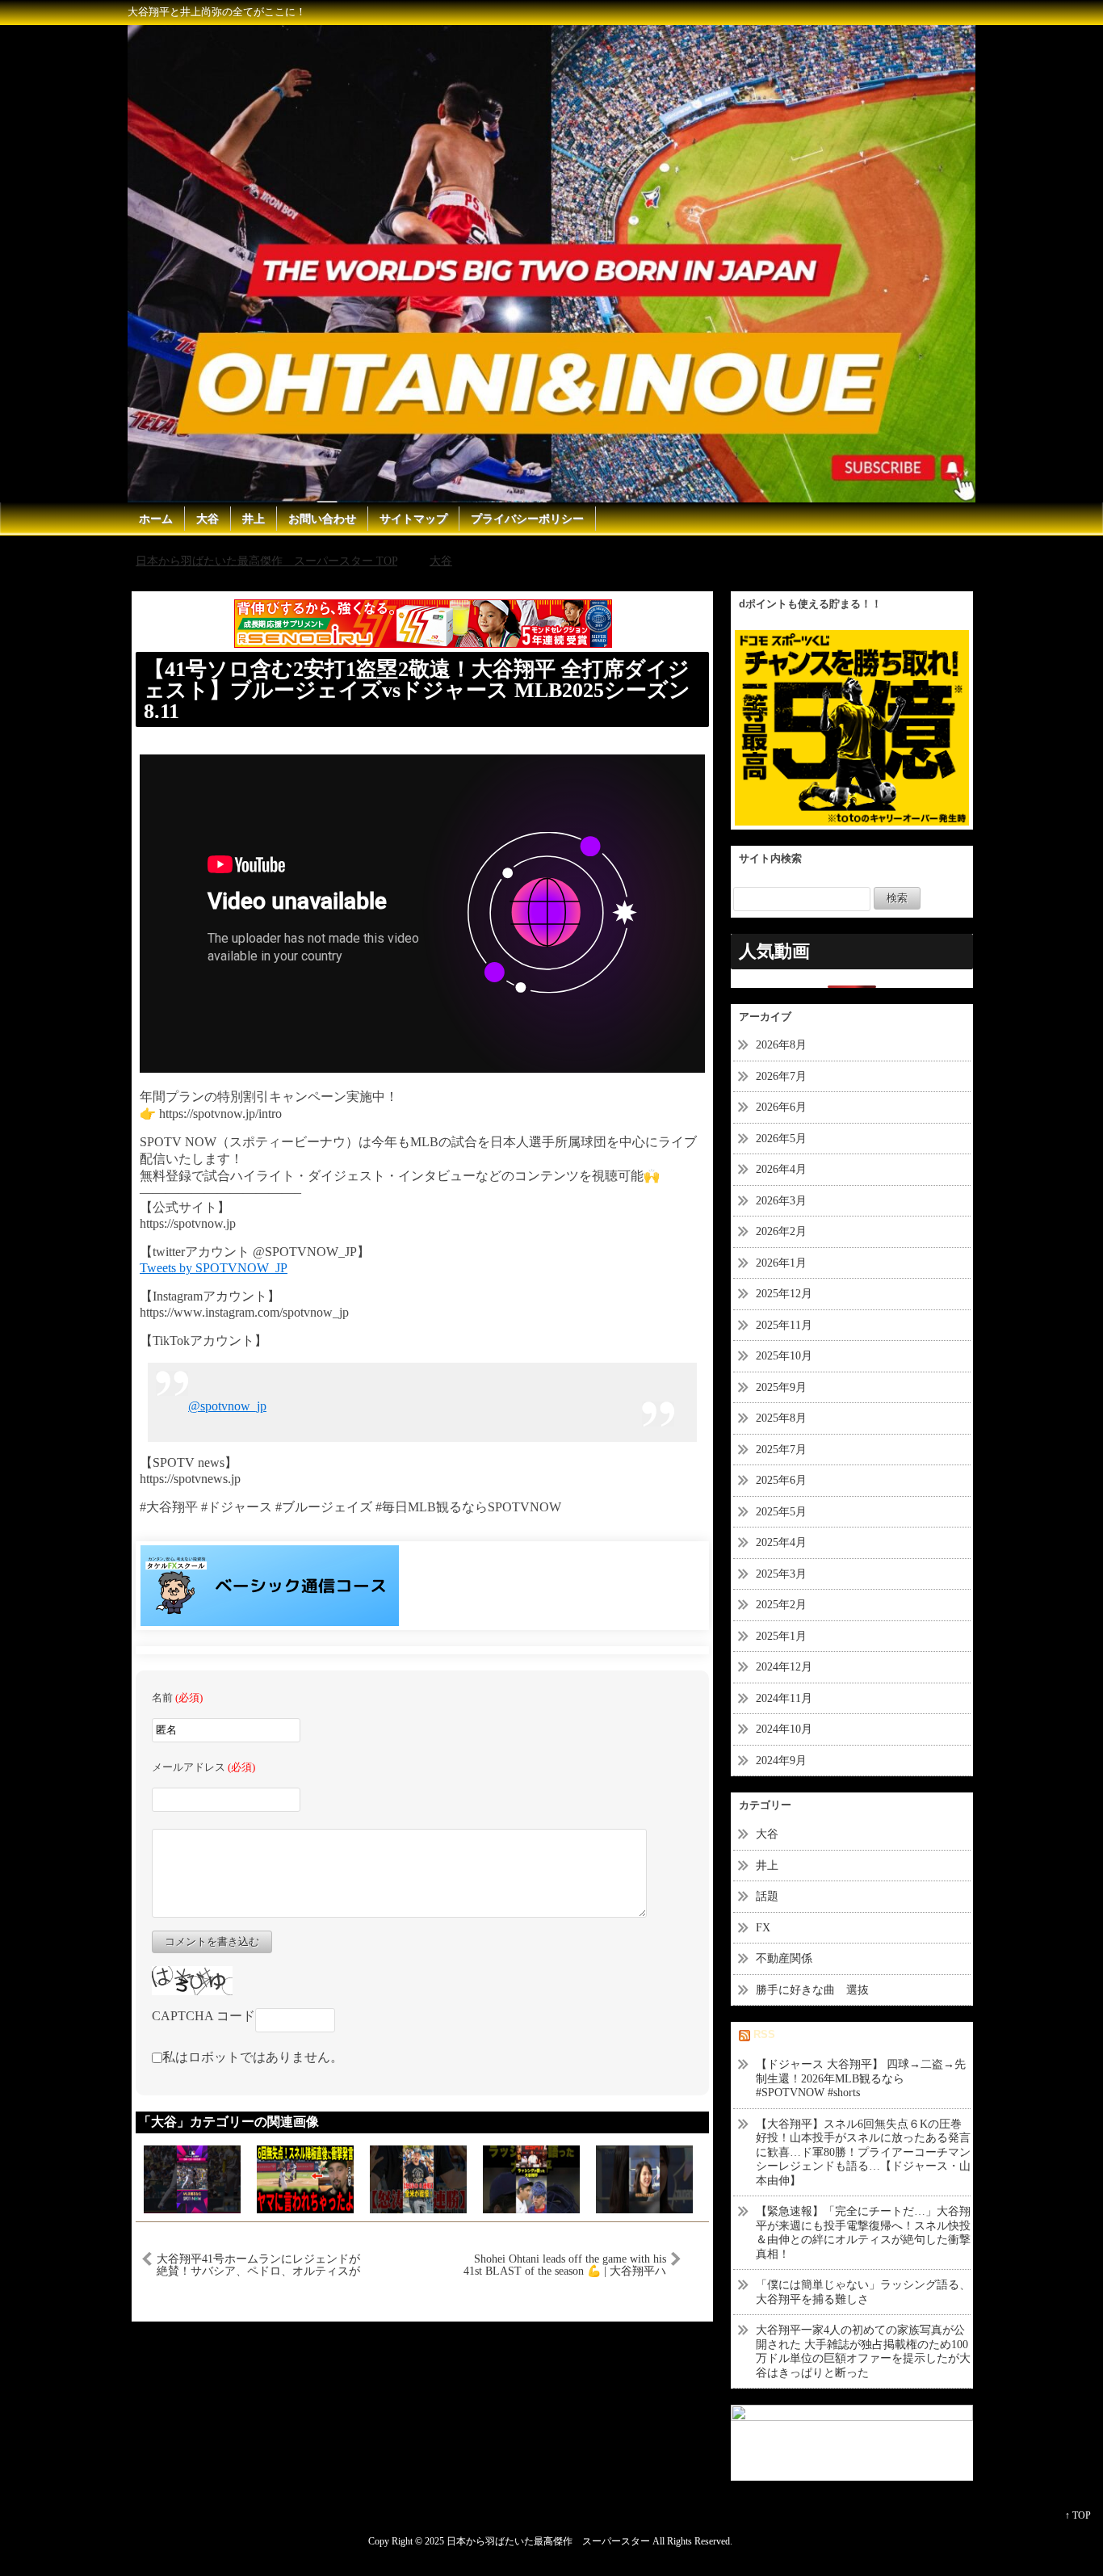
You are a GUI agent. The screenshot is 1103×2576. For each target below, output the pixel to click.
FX (763, 1928)
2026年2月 (781, 1231)
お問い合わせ (322, 519)
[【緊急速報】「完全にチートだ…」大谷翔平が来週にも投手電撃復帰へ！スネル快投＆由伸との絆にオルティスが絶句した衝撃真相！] (418, 2177)
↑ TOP (1078, 2515)
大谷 (208, 519)
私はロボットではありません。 (253, 2057)
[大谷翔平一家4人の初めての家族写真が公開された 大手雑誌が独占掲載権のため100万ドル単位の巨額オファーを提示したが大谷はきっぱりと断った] (644, 2177)
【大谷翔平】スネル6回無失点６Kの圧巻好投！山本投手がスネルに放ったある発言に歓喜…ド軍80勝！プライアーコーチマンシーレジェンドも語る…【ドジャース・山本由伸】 (863, 2152)
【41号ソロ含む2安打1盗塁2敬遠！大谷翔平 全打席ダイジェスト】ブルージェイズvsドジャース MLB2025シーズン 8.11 (417, 690)
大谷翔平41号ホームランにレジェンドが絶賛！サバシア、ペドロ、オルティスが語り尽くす (258, 2265)
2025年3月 (781, 1574)
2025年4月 (781, 1542)
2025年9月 (781, 1387)
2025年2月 (781, 1605)
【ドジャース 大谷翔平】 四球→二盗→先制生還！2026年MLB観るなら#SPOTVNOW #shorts (861, 2078)
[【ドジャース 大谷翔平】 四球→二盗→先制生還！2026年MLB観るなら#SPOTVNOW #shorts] (192, 2177)
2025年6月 (781, 1480)
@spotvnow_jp (227, 1406)
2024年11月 (784, 1698)
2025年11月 (784, 1325)
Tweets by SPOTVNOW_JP (214, 1268)
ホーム (156, 519)
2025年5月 (781, 1512)
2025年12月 (784, 1294)
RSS (764, 2034)
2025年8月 (781, 1418)
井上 (254, 519)
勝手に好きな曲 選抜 (812, 1990)
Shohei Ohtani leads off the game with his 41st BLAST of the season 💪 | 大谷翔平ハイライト (565, 2265)
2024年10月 (784, 1729)
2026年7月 (781, 1076)
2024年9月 (781, 1761)
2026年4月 (781, 1169)
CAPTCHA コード (203, 2016)
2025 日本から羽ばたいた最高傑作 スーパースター (537, 2542)
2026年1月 (781, 1263)
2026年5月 (781, 1139)
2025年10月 (784, 1356)
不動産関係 (784, 1958)
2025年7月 (781, 1450)
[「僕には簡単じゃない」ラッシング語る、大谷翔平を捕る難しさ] (531, 2177)
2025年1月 (781, 1636)
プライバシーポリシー (527, 519)
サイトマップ (413, 519)
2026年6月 (781, 1107)
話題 (773, 1896)
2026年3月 (781, 1201)
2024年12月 (784, 1667)
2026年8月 (781, 1045)
